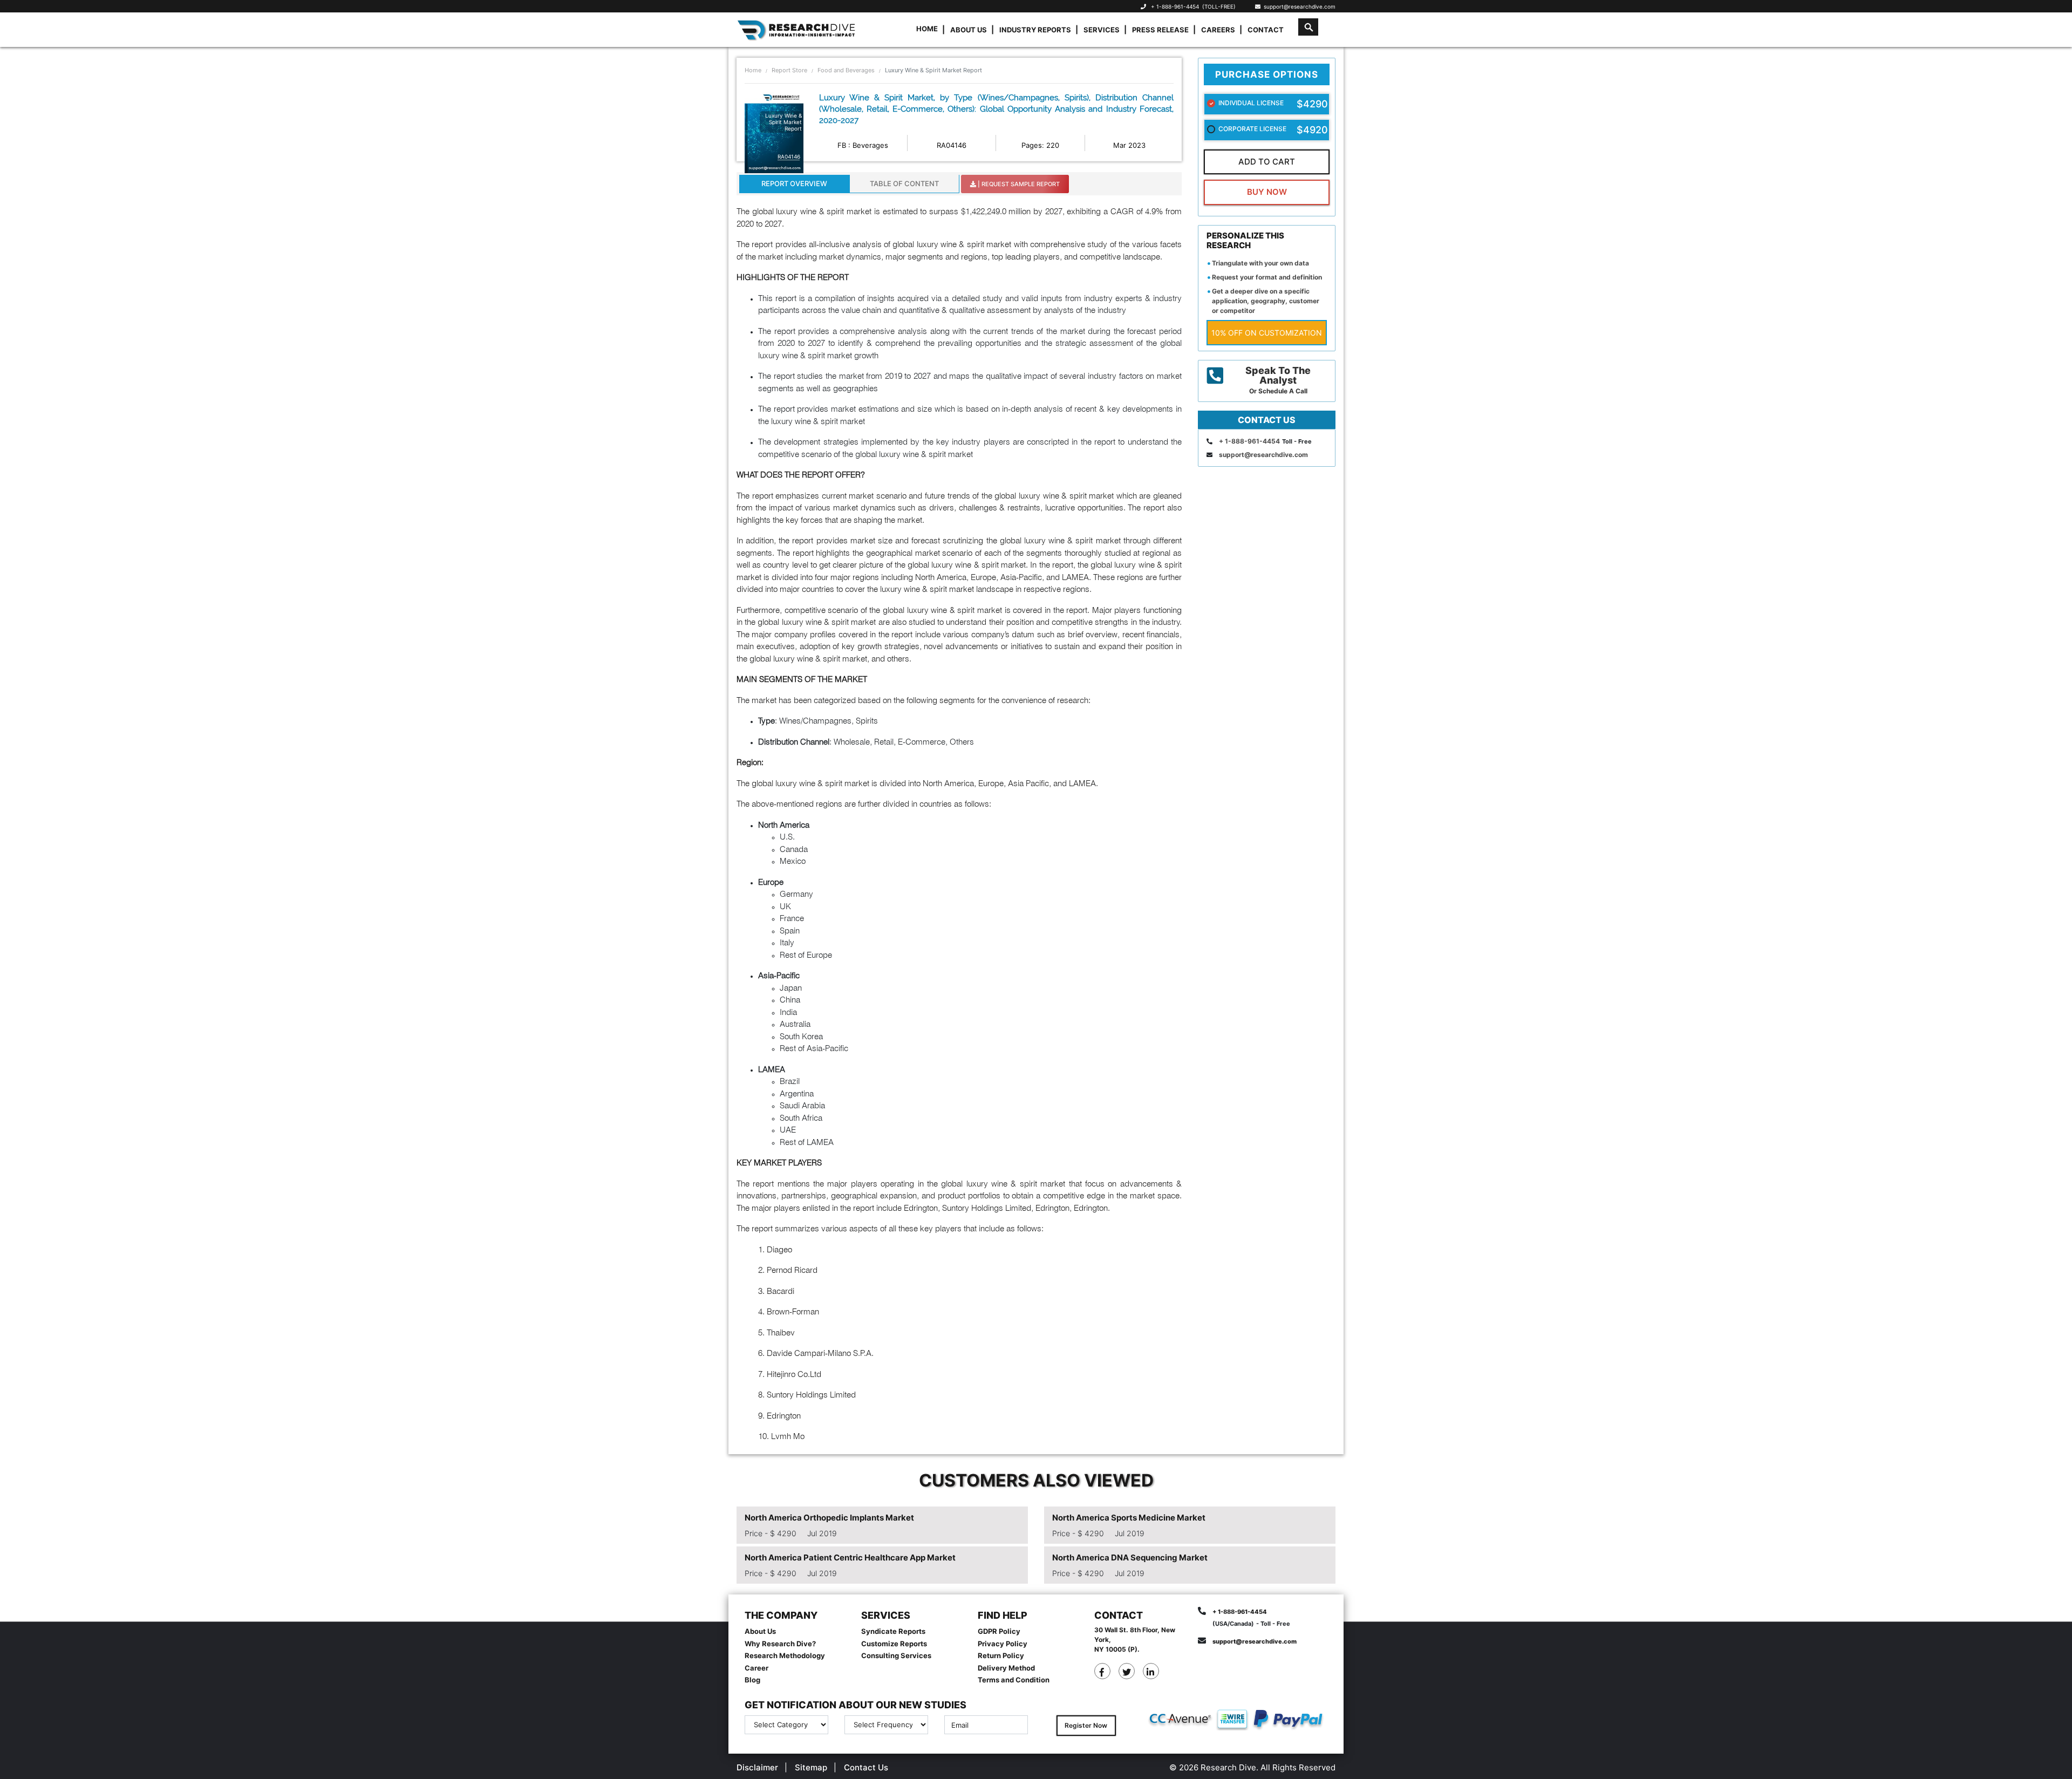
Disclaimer (757, 1767)
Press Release (1160, 30)
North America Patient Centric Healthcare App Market (850, 1558)
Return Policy (1001, 1655)
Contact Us (866, 1767)
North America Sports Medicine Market (1129, 1518)
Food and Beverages (846, 70)
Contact (1266, 30)
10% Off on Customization (1267, 333)
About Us (969, 30)
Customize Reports (894, 1644)
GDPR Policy (999, 1631)
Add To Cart (1267, 162)
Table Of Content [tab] (904, 183)
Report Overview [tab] (794, 183)
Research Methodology (785, 1655)
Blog (752, 1680)
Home (927, 29)
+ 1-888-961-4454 (1175, 6)
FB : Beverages (863, 145)
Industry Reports (1035, 30)
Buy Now (1267, 192)
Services (1102, 30)
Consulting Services (896, 1655)
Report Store (789, 70)
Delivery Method (1006, 1668)
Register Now (1086, 1725)
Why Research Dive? (780, 1644)
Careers (1218, 30)
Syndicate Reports (893, 1631)
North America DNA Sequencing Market (1130, 1558)
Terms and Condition (1014, 1680)
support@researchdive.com (1298, 6)
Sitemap (811, 1767)
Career (756, 1668)
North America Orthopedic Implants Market (829, 1518)
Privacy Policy (1003, 1644)
